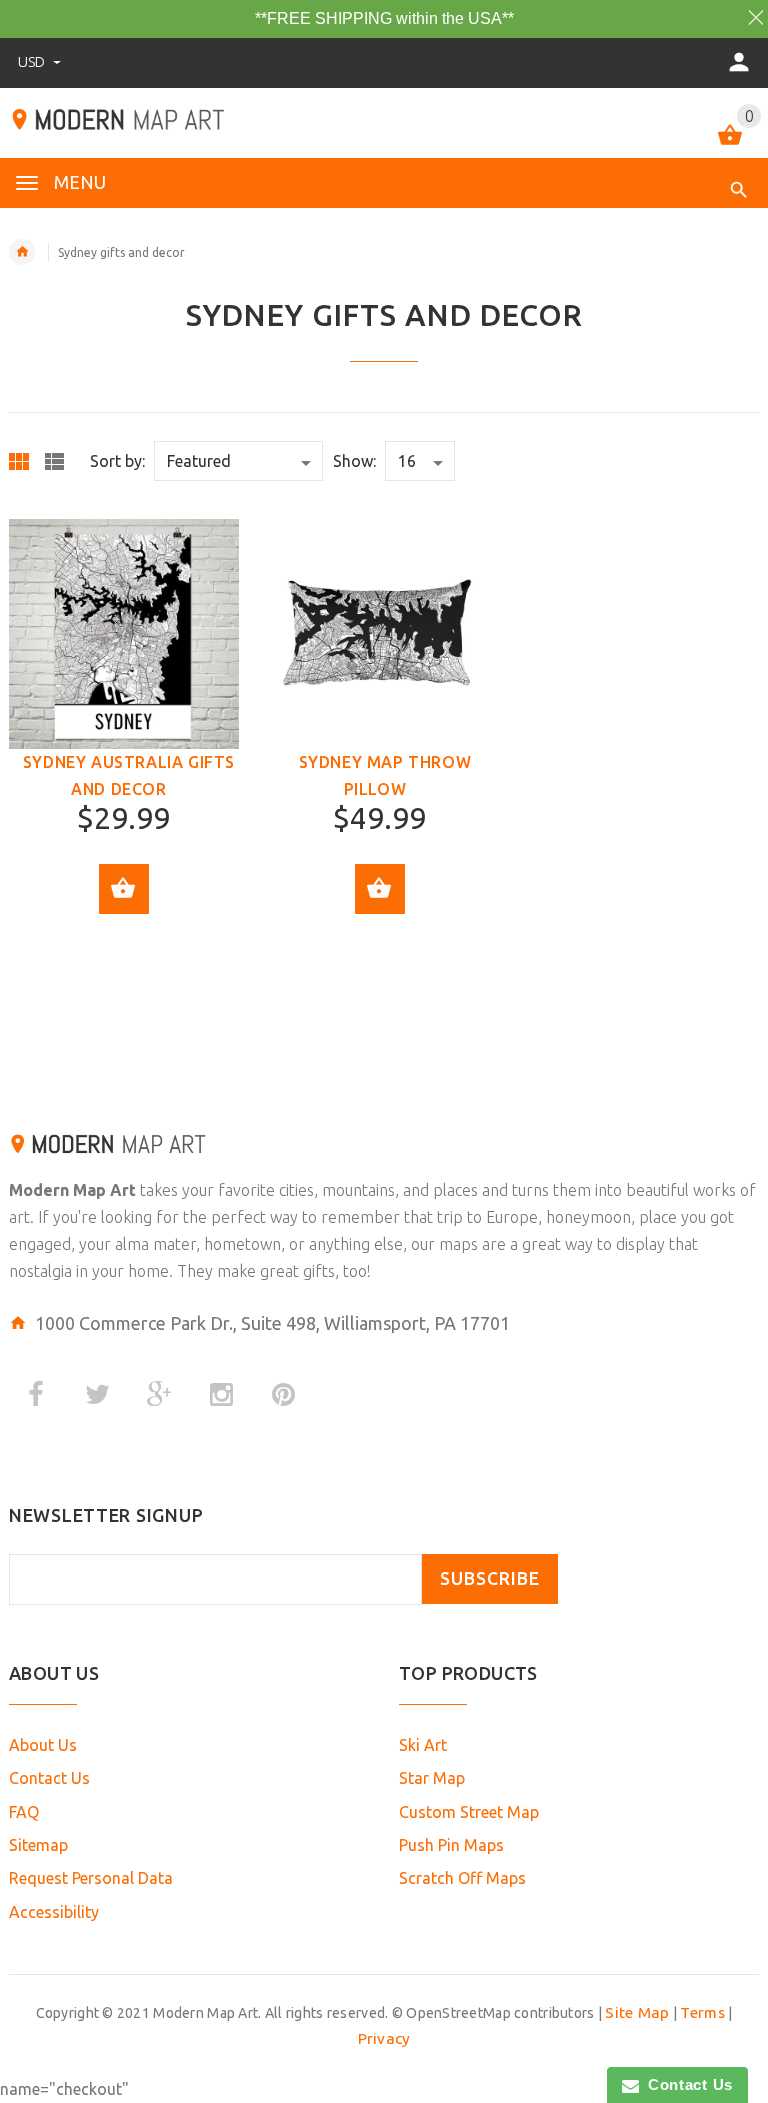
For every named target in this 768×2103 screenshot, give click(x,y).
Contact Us (49, 1778)
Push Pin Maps (451, 1845)
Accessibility (54, 1912)
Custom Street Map (469, 1812)
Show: (354, 461)
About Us (43, 1745)
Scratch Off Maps (462, 1878)
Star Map (432, 1778)
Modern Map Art (72, 1190)
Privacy (384, 2038)
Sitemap (38, 1845)
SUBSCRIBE (490, 1578)
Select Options (124, 889)
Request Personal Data (91, 1878)
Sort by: (117, 461)
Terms (702, 2012)
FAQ (24, 1812)
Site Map (637, 2012)
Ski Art (423, 1745)
